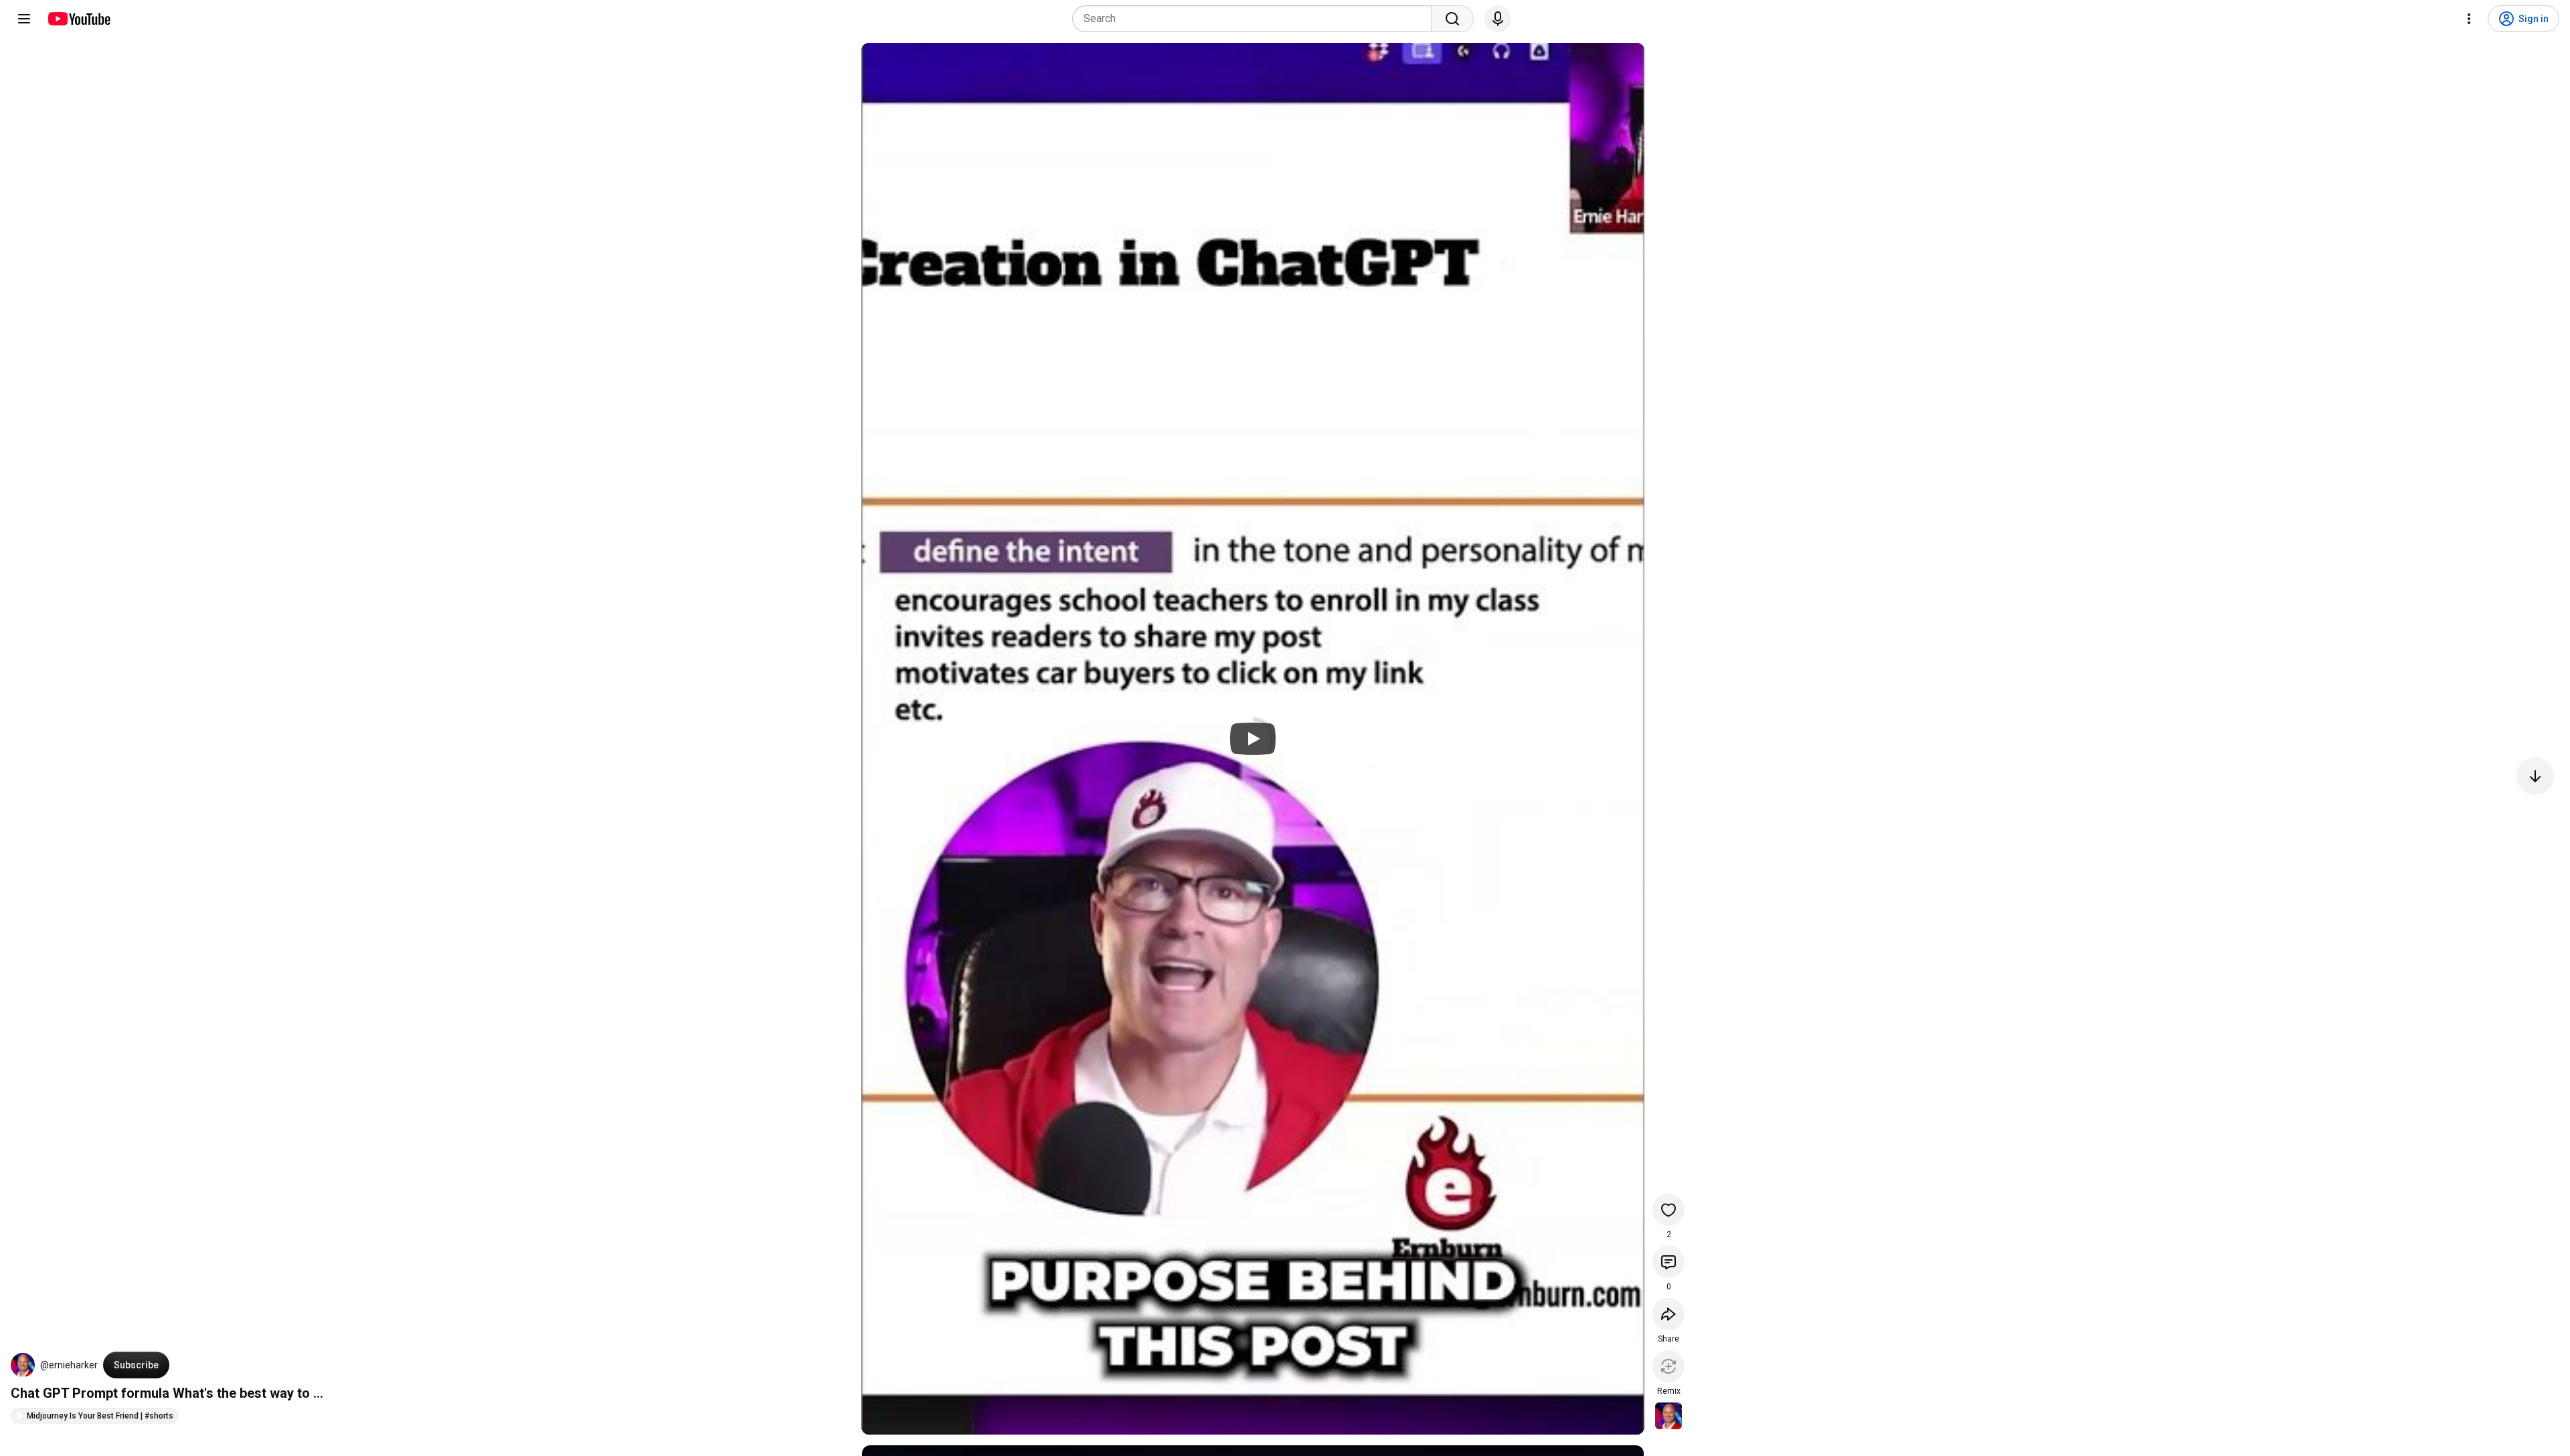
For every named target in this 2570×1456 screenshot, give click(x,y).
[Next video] (2535, 776)
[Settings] (2469, 19)
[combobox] (1256, 19)
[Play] (1253, 739)
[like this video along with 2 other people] (1668, 1210)
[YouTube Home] (79, 19)
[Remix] (1668, 1366)
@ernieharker (69, 1365)
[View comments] (1668, 1262)
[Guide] (24, 19)
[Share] (1668, 1314)
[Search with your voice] (1498, 19)
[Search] (1452, 19)
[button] (23, 1365)
